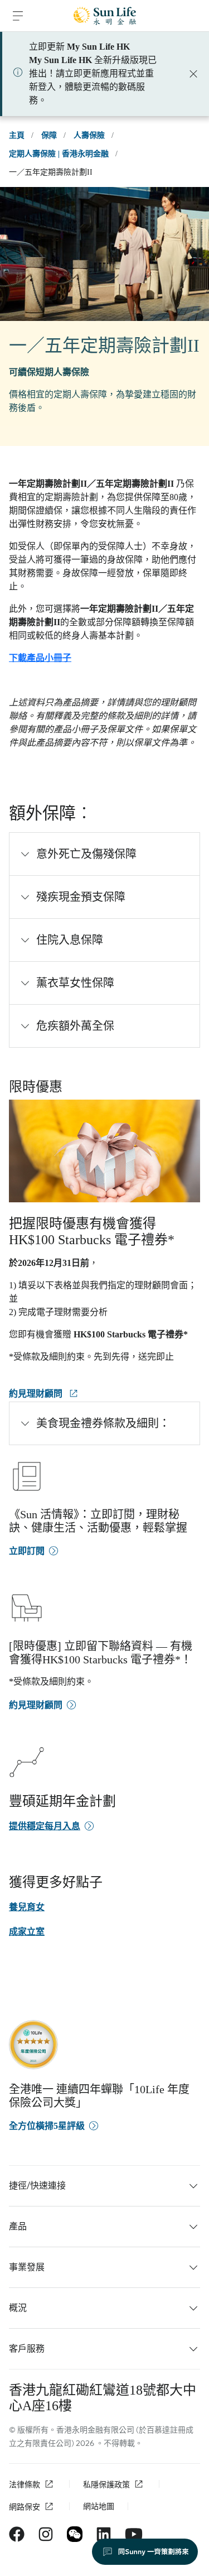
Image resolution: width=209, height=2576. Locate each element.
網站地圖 (99, 2507)
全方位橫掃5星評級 (47, 2126)
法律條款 (25, 2485)
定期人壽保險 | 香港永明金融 (59, 154)
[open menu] (18, 16)
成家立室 (27, 1932)
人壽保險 (89, 135)
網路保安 (25, 2507)
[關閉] (193, 74)
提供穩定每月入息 (45, 1826)
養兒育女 (27, 1907)
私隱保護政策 (106, 2485)
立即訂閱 (27, 1551)
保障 (49, 135)
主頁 (17, 135)
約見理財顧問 (37, 1393)
